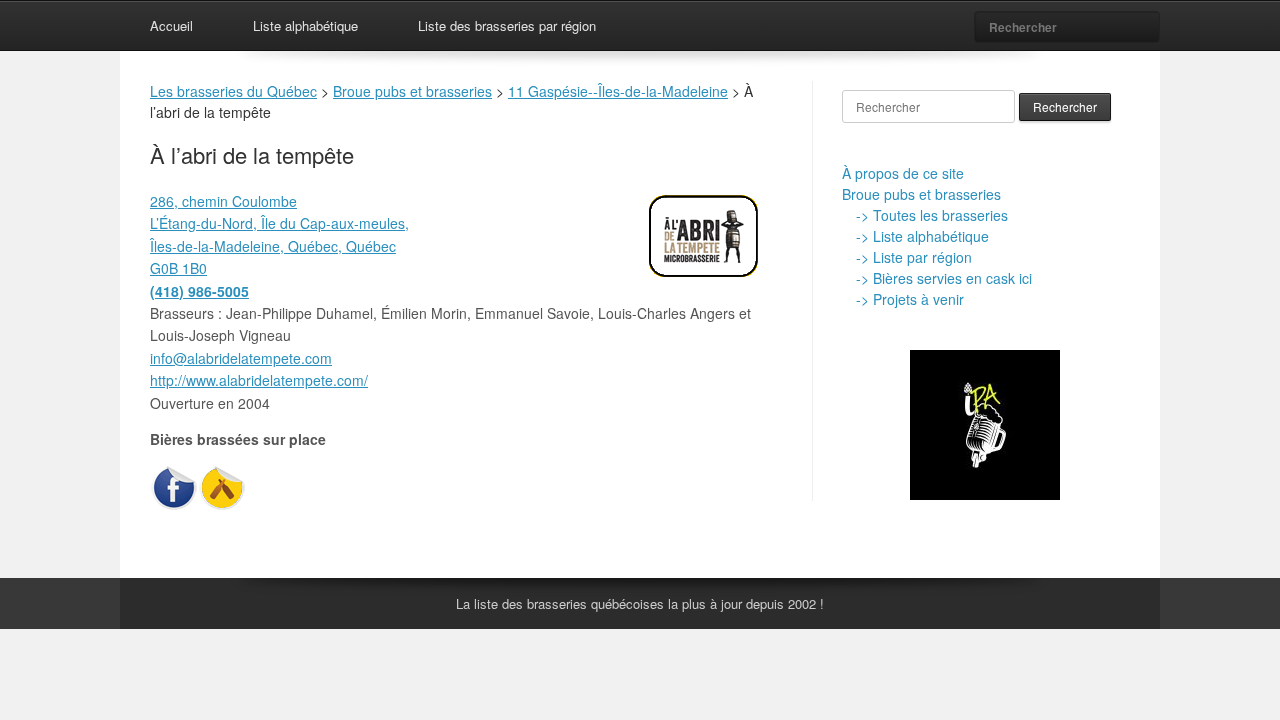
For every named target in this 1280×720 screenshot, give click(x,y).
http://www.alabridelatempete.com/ (259, 380)
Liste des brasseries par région (507, 25)
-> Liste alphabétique (922, 236)
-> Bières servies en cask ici (944, 278)
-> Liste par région (914, 257)
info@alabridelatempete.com (241, 358)
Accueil (171, 25)
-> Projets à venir (910, 299)
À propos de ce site (903, 173)
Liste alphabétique (305, 25)
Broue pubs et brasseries (921, 194)
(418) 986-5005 (199, 291)
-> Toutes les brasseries (932, 215)
